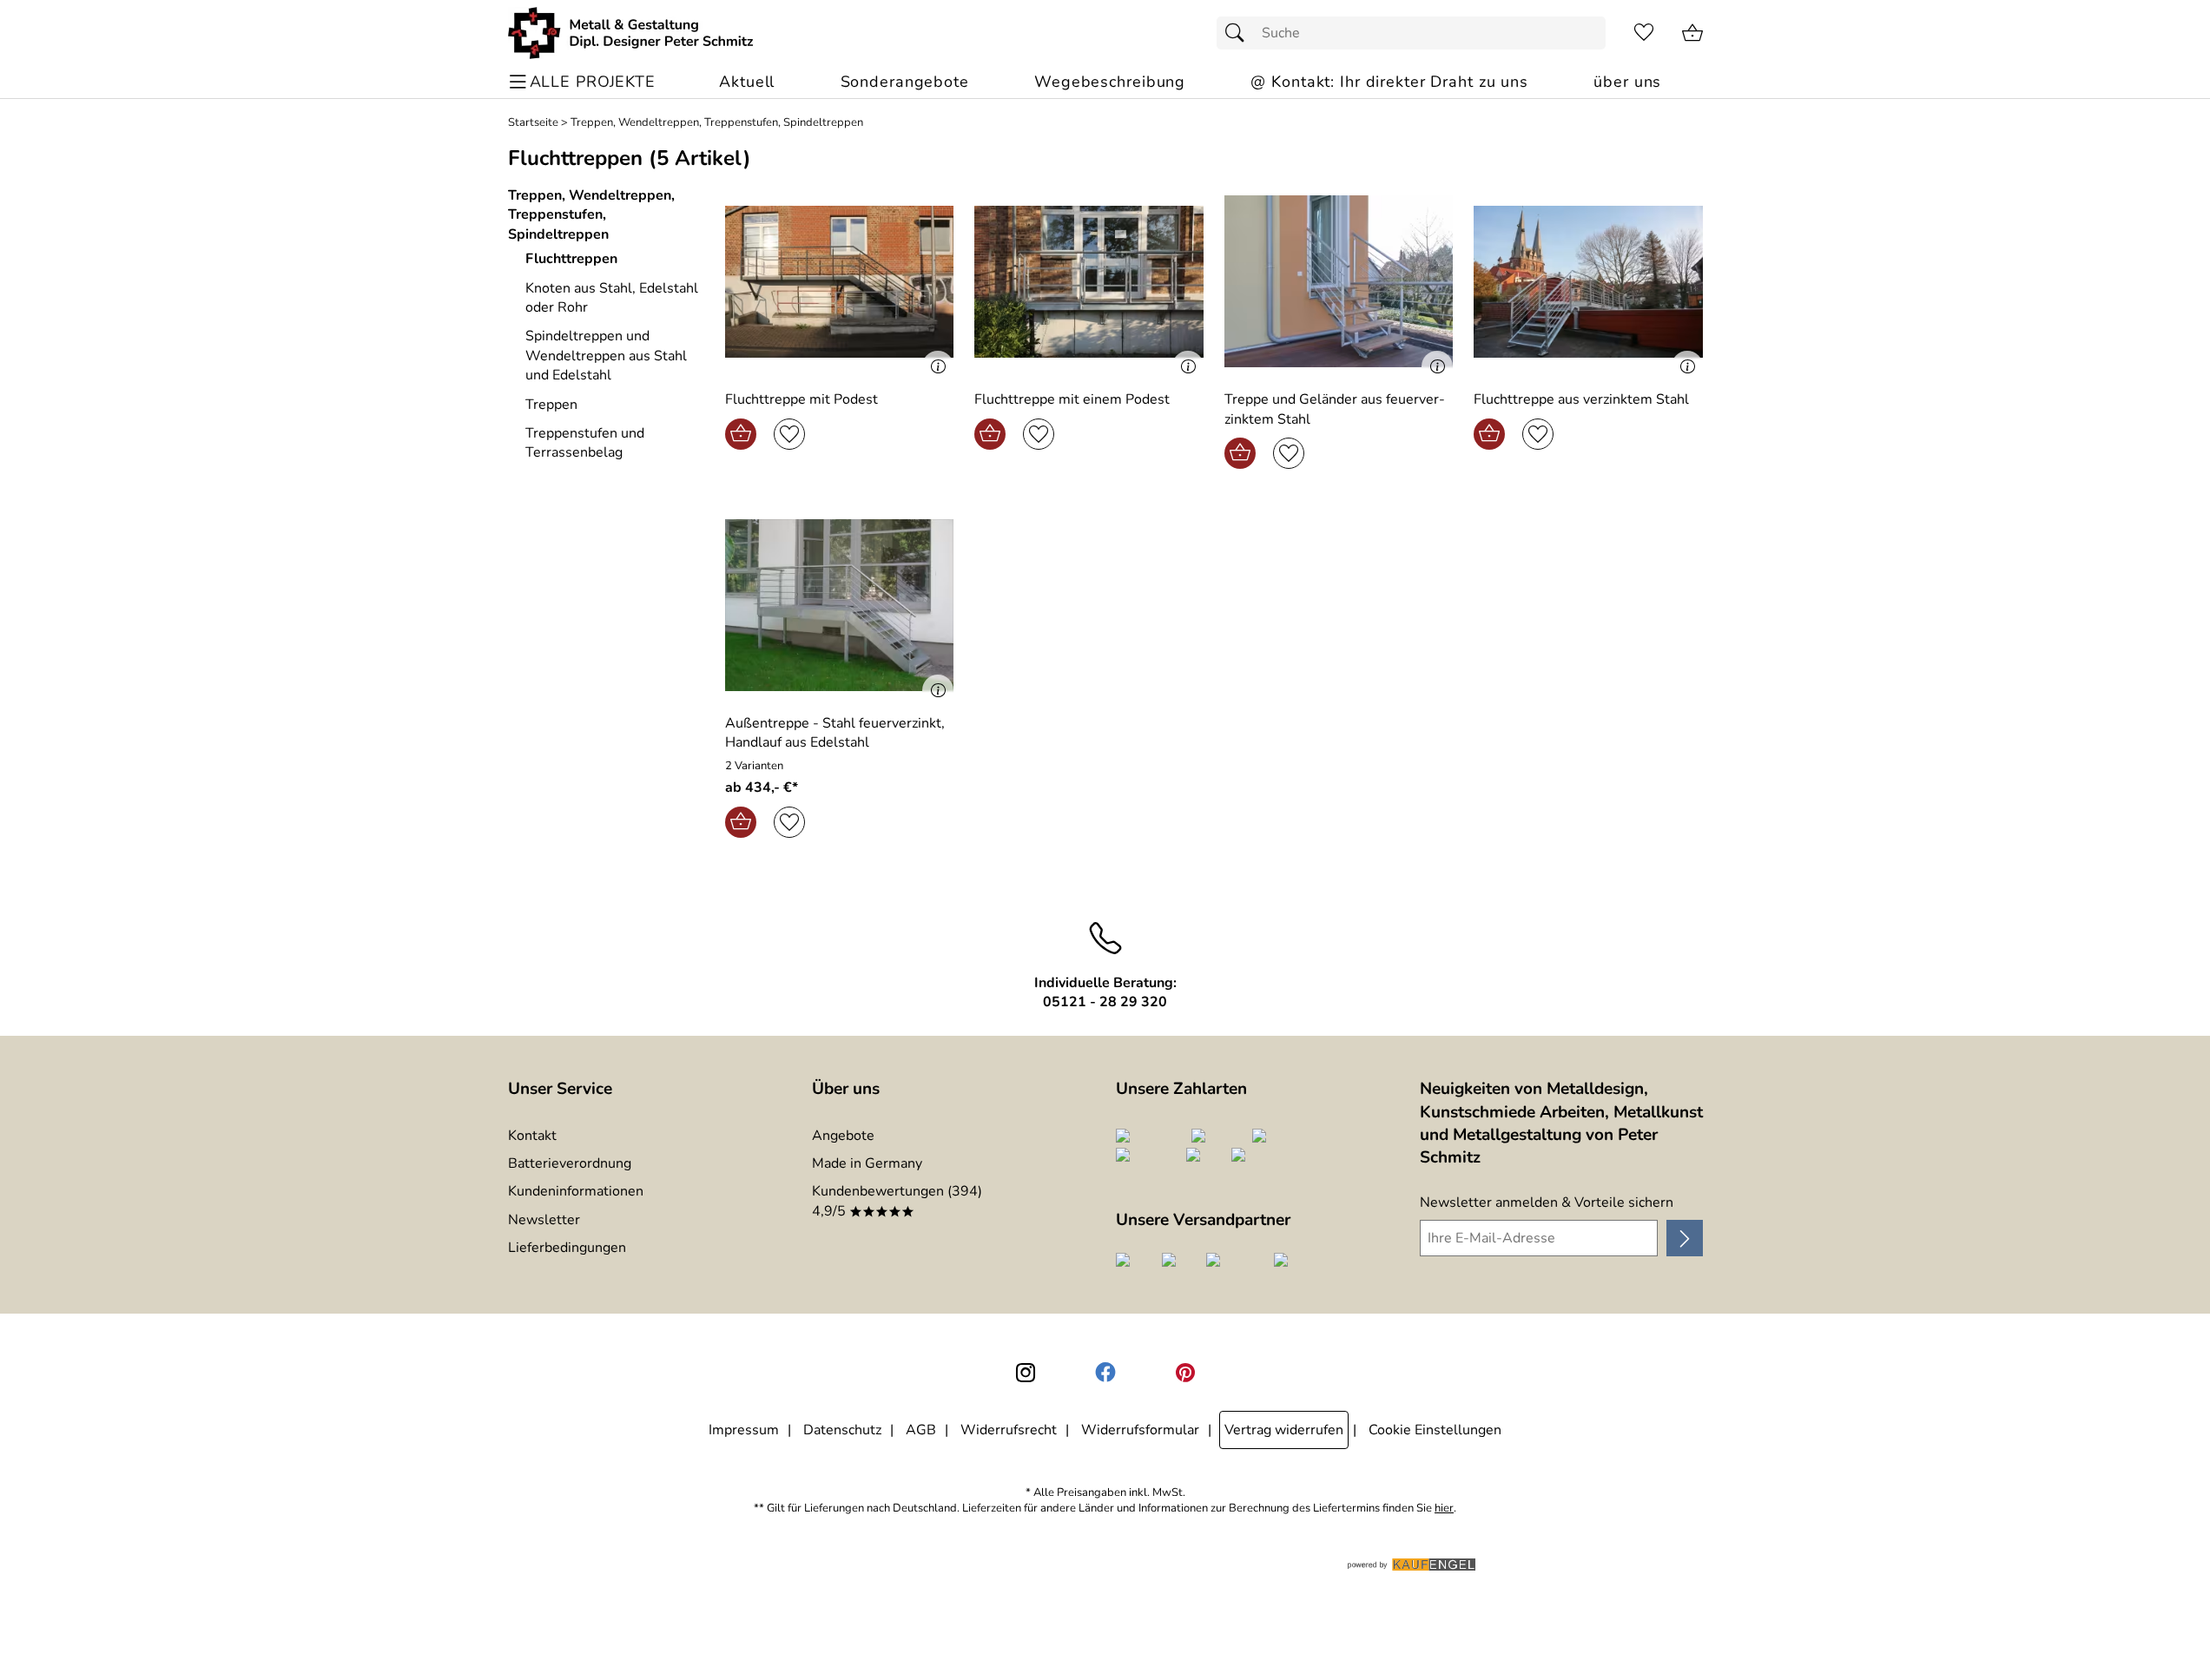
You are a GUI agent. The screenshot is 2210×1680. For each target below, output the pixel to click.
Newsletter (544, 1220)
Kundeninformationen (576, 1191)
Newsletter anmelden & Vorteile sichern (1547, 1202)
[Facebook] (1105, 1373)
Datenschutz (842, 1430)
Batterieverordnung (570, 1163)
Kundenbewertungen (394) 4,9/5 (897, 1201)
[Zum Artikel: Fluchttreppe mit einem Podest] (1089, 282)
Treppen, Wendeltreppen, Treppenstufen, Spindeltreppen (717, 123)
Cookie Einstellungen (1435, 1430)
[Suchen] (1239, 33)
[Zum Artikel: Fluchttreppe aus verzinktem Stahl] (1588, 282)
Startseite (533, 123)
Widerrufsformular (1140, 1430)
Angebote (843, 1136)
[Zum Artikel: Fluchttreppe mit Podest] (840, 282)
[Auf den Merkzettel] (789, 434)
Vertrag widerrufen (1284, 1430)
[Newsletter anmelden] (1684, 1238)
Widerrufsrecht (1009, 1430)
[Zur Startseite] (631, 33)
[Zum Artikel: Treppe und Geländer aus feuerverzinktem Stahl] (1339, 282)
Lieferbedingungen (567, 1248)
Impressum (744, 1430)
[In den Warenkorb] (741, 434)
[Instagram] (1026, 1373)
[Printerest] (1185, 1373)
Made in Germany (867, 1163)
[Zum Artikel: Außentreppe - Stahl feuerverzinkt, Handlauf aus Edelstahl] (840, 605)
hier (1444, 1509)
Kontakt (532, 1136)
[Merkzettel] (1644, 33)
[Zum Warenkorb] (1692, 33)
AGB (921, 1430)
